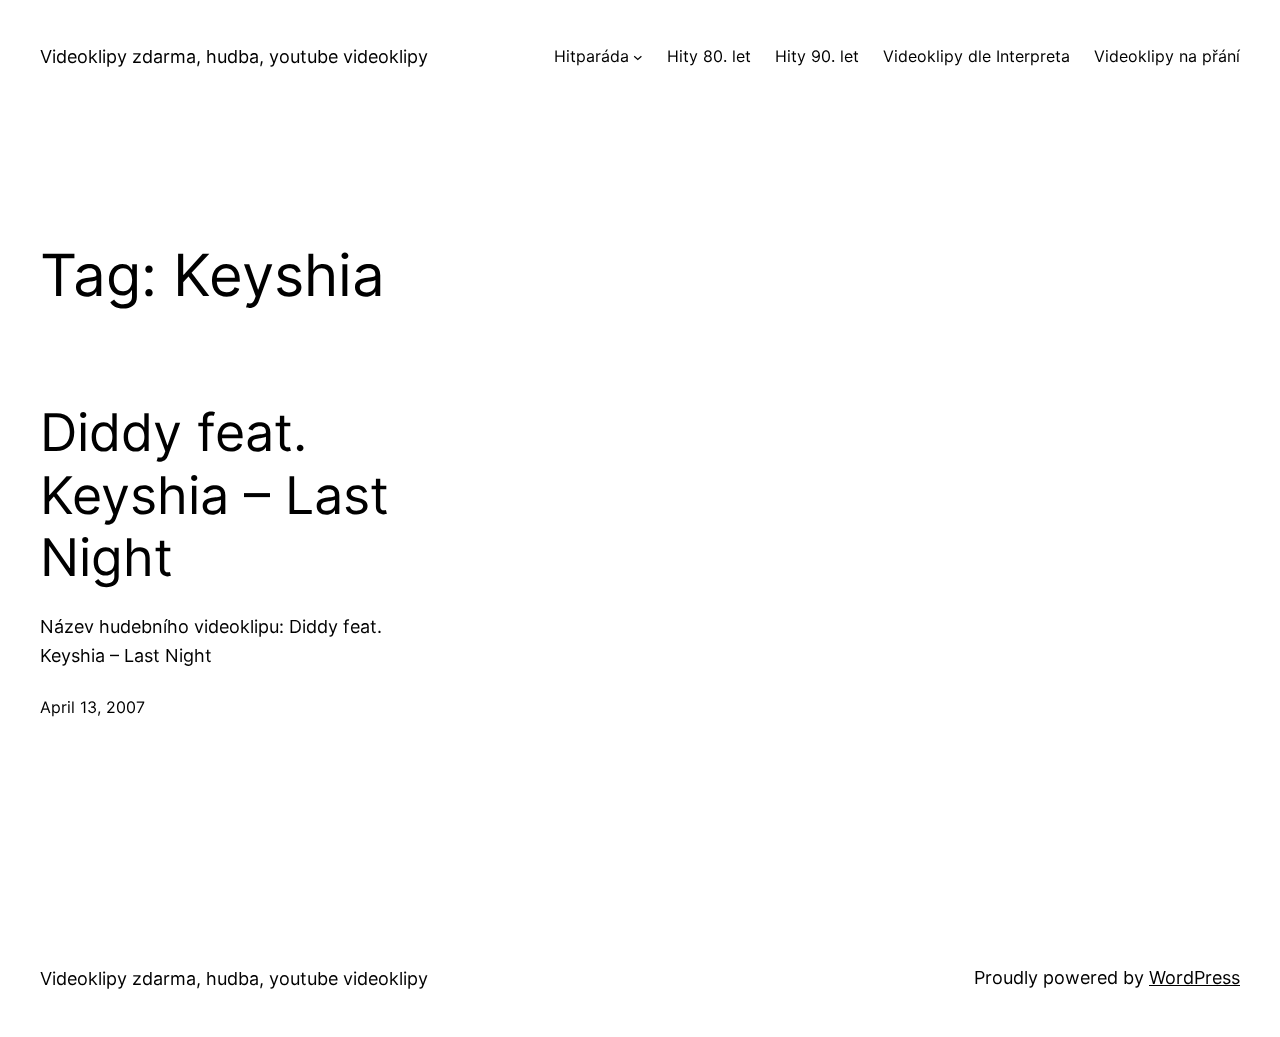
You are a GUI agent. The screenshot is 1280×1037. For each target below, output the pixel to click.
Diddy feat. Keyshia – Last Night (214, 495)
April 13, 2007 (92, 707)
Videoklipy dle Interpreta (976, 56)
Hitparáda (591, 56)
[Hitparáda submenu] (638, 57)
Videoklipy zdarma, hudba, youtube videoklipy (234, 56)
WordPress (1194, 977)
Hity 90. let (817, 56)
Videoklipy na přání (1167, 56)
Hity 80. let (709, 56)
